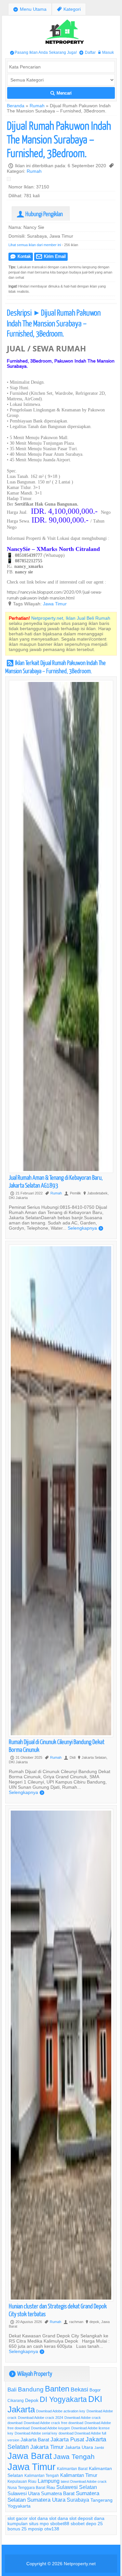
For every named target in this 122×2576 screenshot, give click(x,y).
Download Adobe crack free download (54, 2423)
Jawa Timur (55, 604)
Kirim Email (51, 256)
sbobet (78, 2524)
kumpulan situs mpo (28, 2524)
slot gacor (18, 2518)
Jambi (99, 2448)
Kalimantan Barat (72, 2469)
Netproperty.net (80, 2564)
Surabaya (78, 2500)
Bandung (31, 2389)
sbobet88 (60, 2524)
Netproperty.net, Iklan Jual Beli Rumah (71, 618)
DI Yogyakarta (63, 2399)
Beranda (16, 106)
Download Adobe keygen (50, 2428)
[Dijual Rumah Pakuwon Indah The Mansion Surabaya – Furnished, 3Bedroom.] (10, 180)
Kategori (69, 9)
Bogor (95, 2390)
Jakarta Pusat (67, 2440)
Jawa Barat (30, 2456)
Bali (12, 2390)
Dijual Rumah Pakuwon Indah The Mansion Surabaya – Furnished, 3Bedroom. (59, 139)
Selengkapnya (85, 1228)
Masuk (106, 52)
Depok (32, 2400)
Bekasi (79, 2389)
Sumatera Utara (46, 2500)
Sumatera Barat (58, 2493)
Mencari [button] (61, 93)
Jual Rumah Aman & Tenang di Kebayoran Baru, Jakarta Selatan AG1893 (56, 1181)
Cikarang (16, 2400)
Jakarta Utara (79, 2447)
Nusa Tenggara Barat (26, 2487)
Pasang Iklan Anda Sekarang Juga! (43, 52)
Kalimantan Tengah (42, 2475)
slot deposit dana (87, 2518)
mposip (35, 2529)
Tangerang (102, 2500)
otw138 (52, 2529)
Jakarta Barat (35, 2440)
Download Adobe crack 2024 (41, 2418)
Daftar (88, 52)
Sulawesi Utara (24, 2493)
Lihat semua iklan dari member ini (35, 245)
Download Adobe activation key (61, 2411)
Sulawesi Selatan (77, 2487)
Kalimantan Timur (79, 2475)
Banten (57, 2389)
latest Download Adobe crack (84, 2481)
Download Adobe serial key (36, 2433)
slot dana (38, 2518)
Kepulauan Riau (22, 2481)
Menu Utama (30, 9)
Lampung (49, 2481)
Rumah (37, 106)
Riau (51, 2487)
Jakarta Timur (47, 2447)
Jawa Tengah (74, 2457)
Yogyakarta (19, 2506)
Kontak (21, 256)
